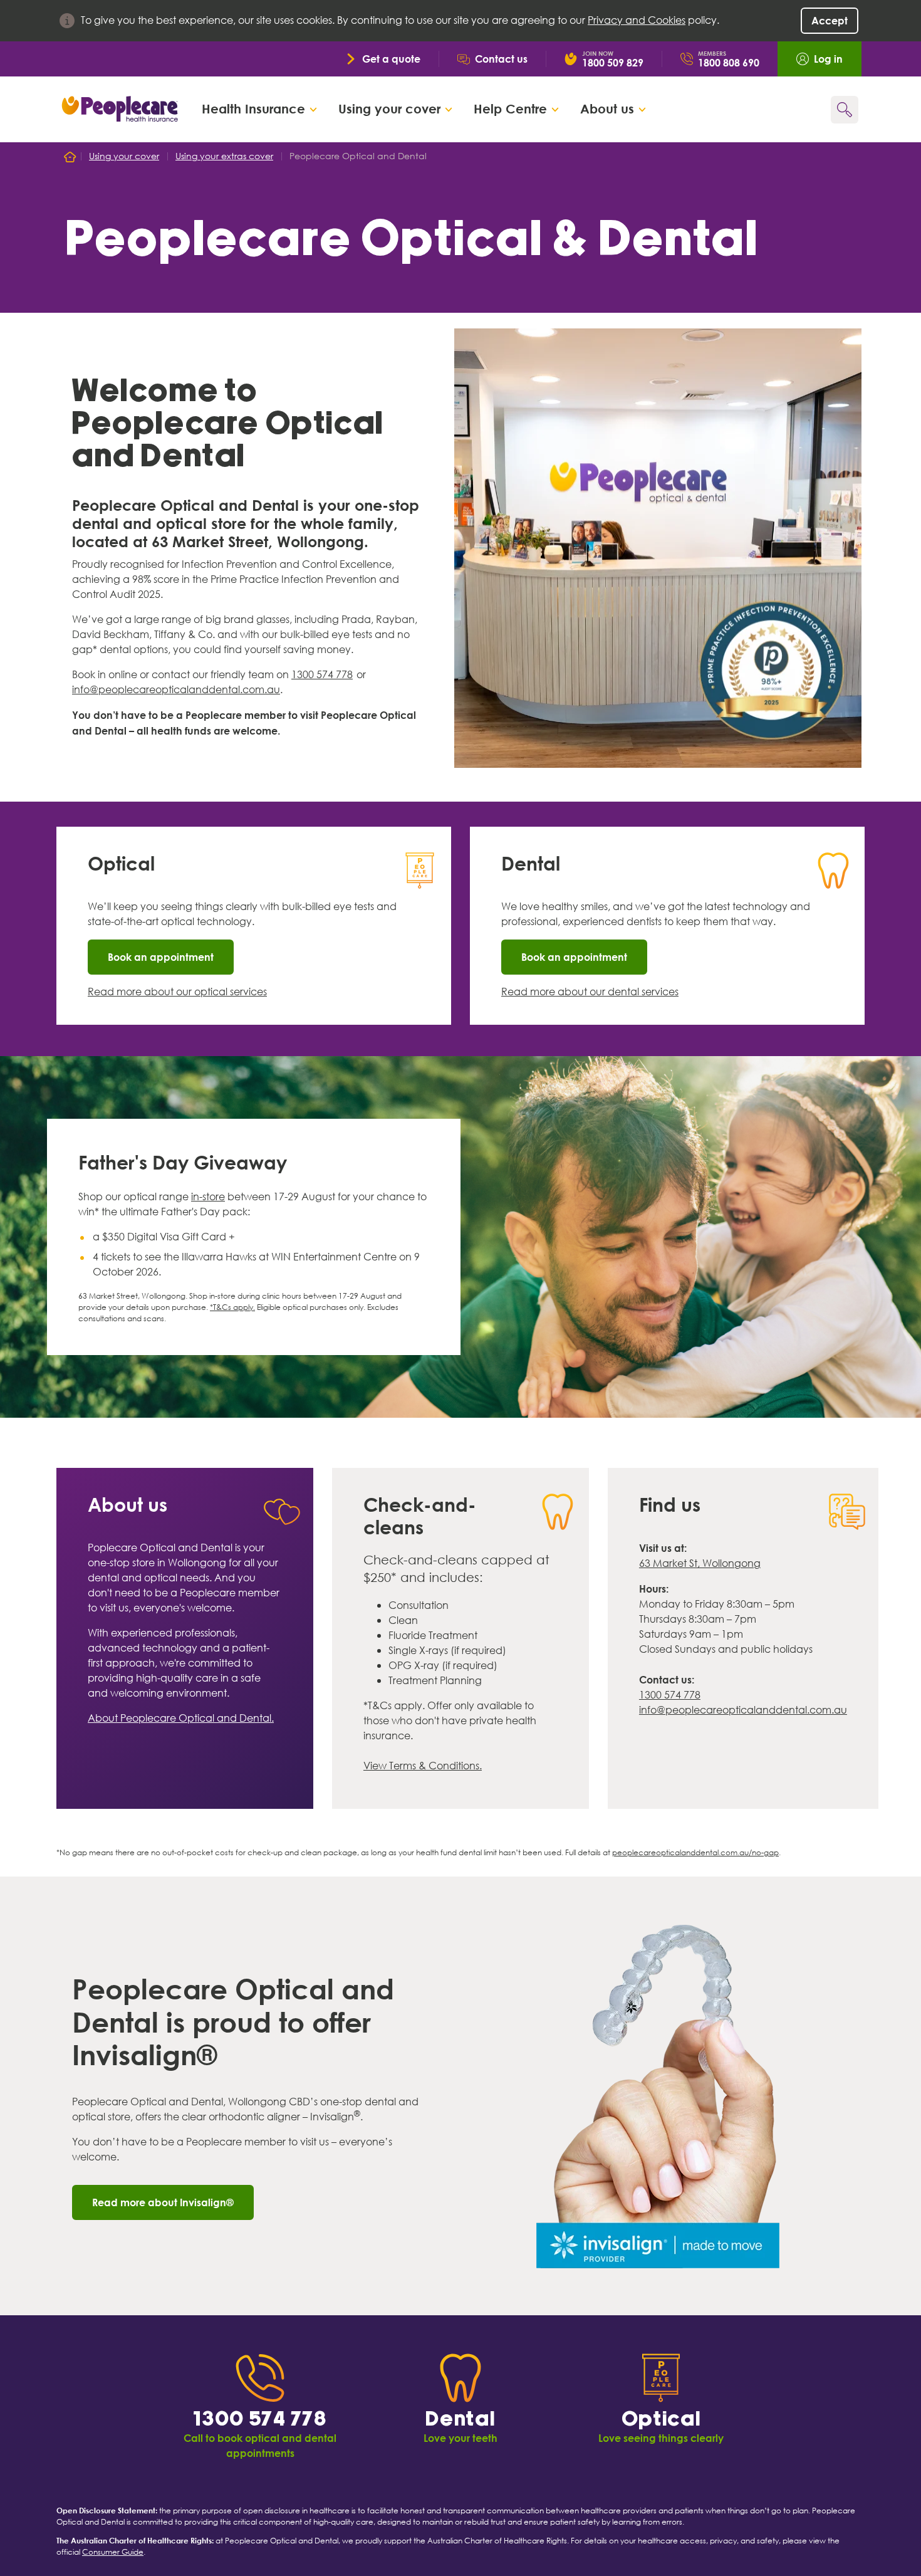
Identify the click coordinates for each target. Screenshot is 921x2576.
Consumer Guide (113, 2552)
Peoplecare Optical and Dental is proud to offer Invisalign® (233, 2022)
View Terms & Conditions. (423, 1766)
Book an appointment (161, 957)
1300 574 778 (322, 675)
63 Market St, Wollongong (700, 1563)
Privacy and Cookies (637, 20)
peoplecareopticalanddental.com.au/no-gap (695, 1852)
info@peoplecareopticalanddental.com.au (176, 690)
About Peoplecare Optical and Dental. (181, 1718)
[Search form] (845, 110)
